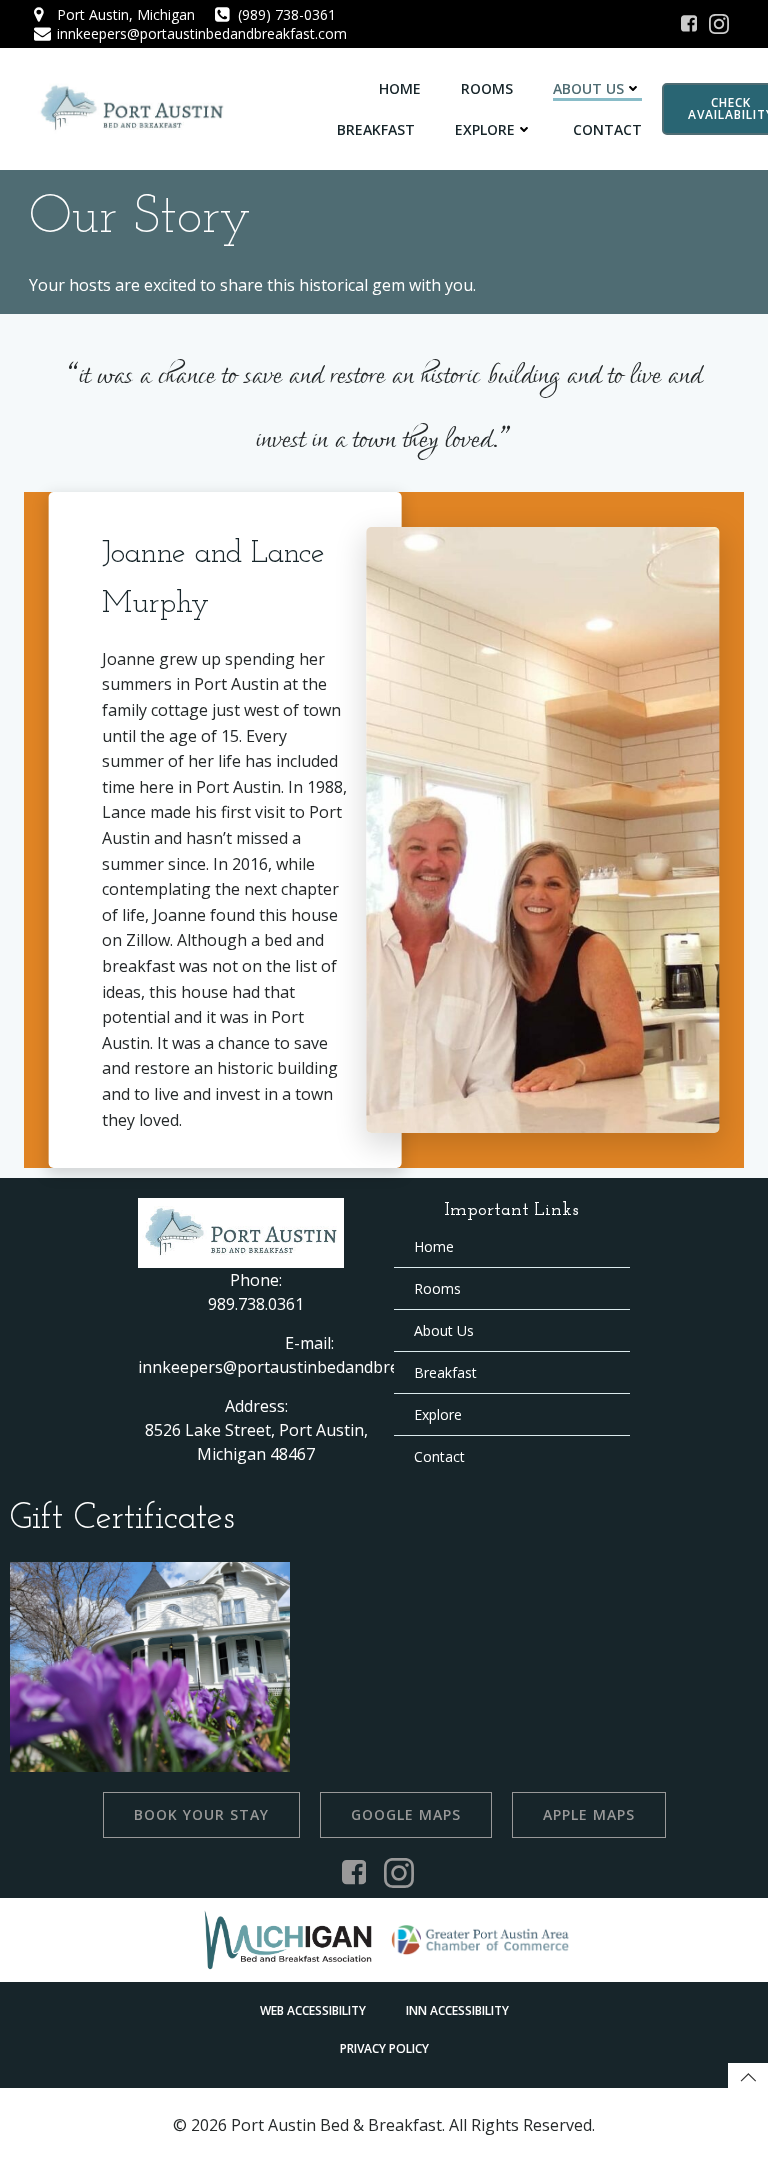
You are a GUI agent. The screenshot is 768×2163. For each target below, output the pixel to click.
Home (400, 88)
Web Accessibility (313, 2010)
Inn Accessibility (457, 2010)
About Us (588, 88)
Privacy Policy (384, 2048)
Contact (607, 129)
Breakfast (376, 129)
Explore (485, 129)
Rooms (487, 88)
